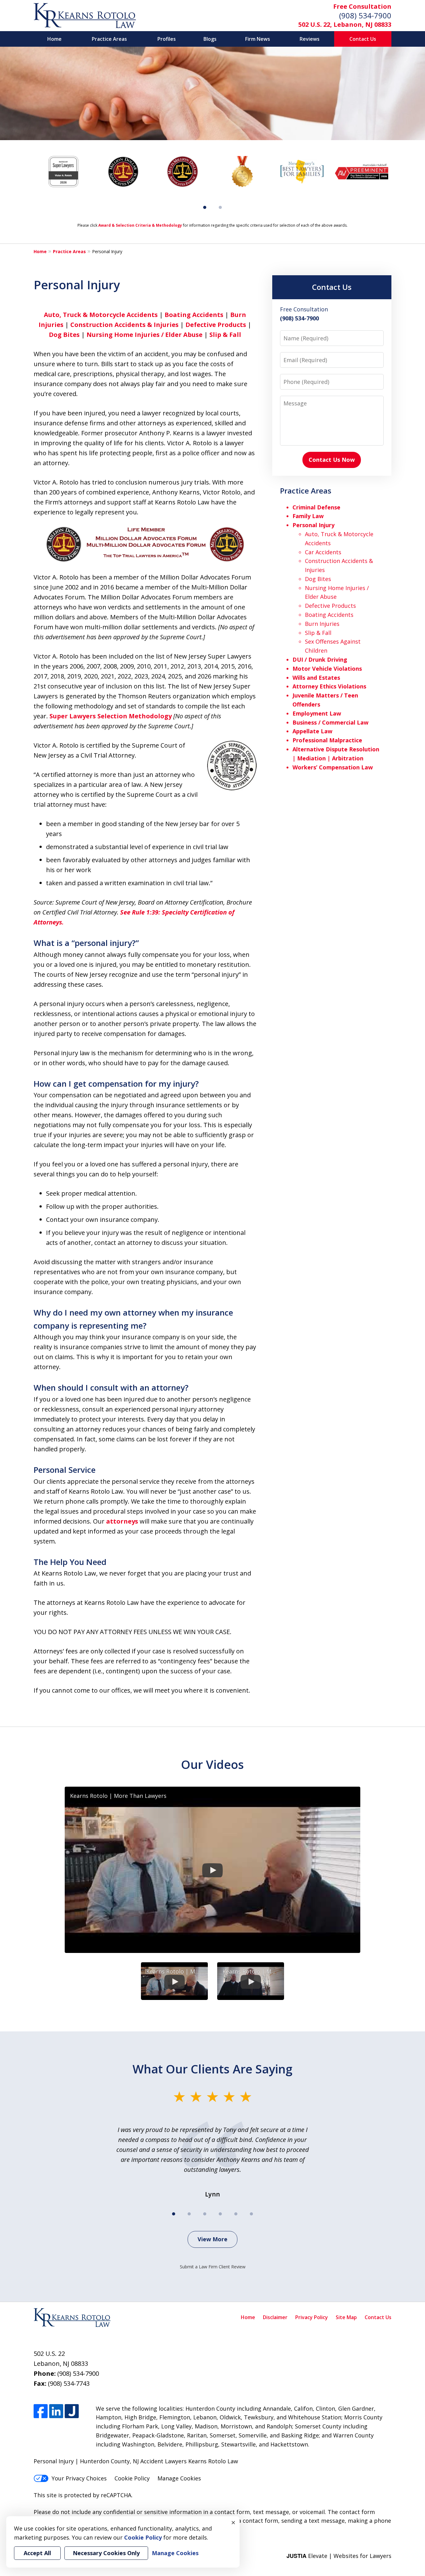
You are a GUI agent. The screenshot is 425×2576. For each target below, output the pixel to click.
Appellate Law (312, 731)
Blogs (210, 39)
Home (54, 39)
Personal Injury (313, 525)
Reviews (310, 39)
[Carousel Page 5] (236, 2214)
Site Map (346, 2317)
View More (213, 2239)
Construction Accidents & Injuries (124, 325)
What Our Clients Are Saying (213, 2069)
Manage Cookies (179, 2478)
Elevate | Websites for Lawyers (339, 2556)
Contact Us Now (332, 460)
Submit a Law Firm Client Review (213, 2267)
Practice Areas (109, 39)
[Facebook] (41, 2411)
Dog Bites (64, 335)
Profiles (167, 39)
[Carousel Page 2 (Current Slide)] (189, 2214)
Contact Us (363, 39)
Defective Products (216, 325)
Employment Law (317, 713)
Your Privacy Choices (79, 2478)
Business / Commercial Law (330, 722)
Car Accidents (323, 552)
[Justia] (72, 2411)
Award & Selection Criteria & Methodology (140, 225)
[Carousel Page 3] (205, 2214)
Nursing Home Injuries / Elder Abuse (145, 335)
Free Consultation (362, 6)
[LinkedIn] (56, 2411)
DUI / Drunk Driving (320, 659)
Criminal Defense (316, 507)
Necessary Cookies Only (106, 2553)
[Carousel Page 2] (220, 207)
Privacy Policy (312, 2317)
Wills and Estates (316, 678)
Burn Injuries (322, 624)
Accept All (37, 2553)
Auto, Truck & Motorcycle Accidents (101, 315)
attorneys (122, 1521)
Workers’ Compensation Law (333, 767)
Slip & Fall (225, 335)
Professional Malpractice (327, 740)
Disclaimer (275, 2317)
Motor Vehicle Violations (327, 669)
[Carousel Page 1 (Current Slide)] (205, 207)
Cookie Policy (132, 2478)
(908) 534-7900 (365, 15)
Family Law (308, 516)
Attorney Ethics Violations (329, 686)
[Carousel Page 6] (251, 2214)
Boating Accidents (194, 315)
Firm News (258, 39)
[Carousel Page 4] (220, 2214)
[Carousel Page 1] (174, 2214)
